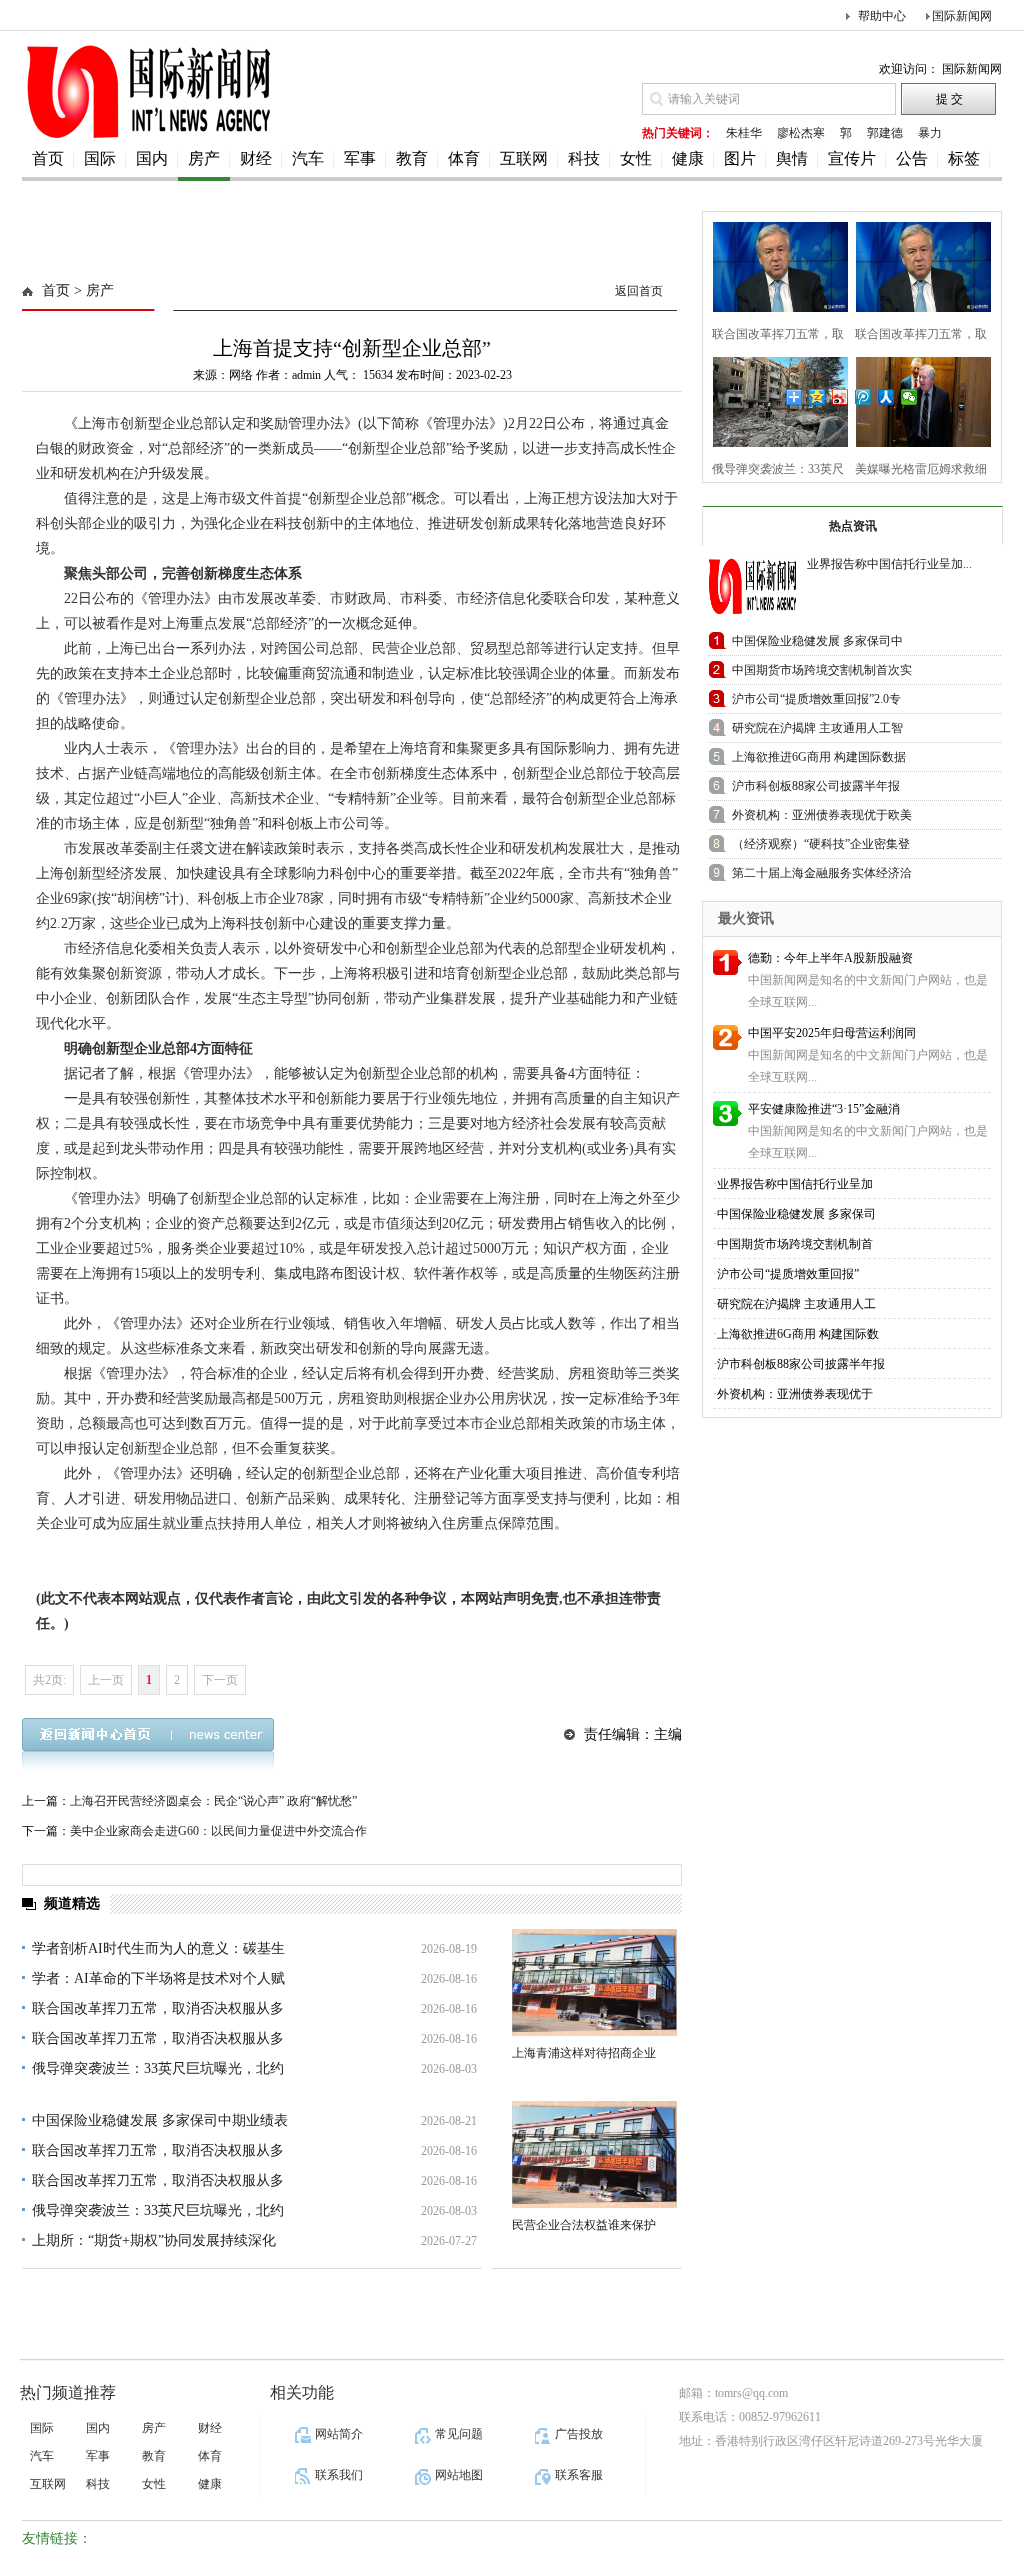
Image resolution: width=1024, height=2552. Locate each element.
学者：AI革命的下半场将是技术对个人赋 (158, 1978)
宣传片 (852, 158)
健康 (688, 158)
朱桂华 (744, 133)
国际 (100, 158)
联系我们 (339, 2475)
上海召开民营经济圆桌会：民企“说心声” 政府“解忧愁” (213, 1801)
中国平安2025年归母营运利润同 (832, 1033)
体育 (464, 158)
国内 (152, 158)
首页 (48, 158)
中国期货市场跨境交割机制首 (795, 1244)
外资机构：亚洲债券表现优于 (795, 1394)
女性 (636, 158)
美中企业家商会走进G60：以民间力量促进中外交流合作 (218, 1831)
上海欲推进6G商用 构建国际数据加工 (819, 760)
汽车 (308, 158)
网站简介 (339, 2434)
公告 (912, 158)
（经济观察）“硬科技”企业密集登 (821, 844)
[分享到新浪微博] (840, 397)
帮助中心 (882, 16)
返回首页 (639, 291)
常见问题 (459, 2434)
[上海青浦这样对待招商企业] (594, 1982)
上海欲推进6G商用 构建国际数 (798, 1334)
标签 (964, 158)
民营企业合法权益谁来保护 (584, 2225)
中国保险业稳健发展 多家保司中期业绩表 (160, 2120)
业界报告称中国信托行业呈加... (889, 564)
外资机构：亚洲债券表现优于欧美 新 (822, 818)
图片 (740, 158)
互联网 (524, 158)
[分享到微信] (909, 397)
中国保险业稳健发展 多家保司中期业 (817, 644)
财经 (256, 158)
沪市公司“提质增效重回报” (788, 1274)
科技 (584, 158)
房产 (204, 158)
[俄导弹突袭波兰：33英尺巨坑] (774, 399)
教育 (412, 158)
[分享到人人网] (886, 397)
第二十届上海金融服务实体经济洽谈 (822, 876)
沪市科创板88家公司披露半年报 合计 (816, 789)
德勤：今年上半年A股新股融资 (830, 958)
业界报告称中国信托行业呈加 (795, 1184)
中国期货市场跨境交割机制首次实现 (822, 673)
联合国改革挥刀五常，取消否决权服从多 (158, 2008)
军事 (360, 158)
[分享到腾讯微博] (863, 397)
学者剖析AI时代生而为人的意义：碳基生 (158, 1948)
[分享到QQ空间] (817, 397)
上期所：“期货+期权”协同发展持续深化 (154, 2240)
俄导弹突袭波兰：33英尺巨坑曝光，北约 (158, 2068)
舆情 (792, 158)
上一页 (106, 1680)
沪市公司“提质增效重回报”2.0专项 (816, 702)
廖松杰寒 (801, 133)
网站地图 (459, 2475)
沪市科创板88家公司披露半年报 (801, 1364)
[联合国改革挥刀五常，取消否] (774, 264)
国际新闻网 (962, 16)
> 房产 (92, 290)
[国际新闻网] (147, 137)
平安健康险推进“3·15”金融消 (824, 1109)
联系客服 (579, 2475)
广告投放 (579, 2434)
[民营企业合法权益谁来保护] (594, 2154)
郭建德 (885, 133)
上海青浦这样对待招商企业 (584, 2053)
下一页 (220, 1680)
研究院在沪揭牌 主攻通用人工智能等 (817, 731)
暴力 (930, 133)
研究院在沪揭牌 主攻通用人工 (796, 1304)
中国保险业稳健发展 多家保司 (796, 1214)
